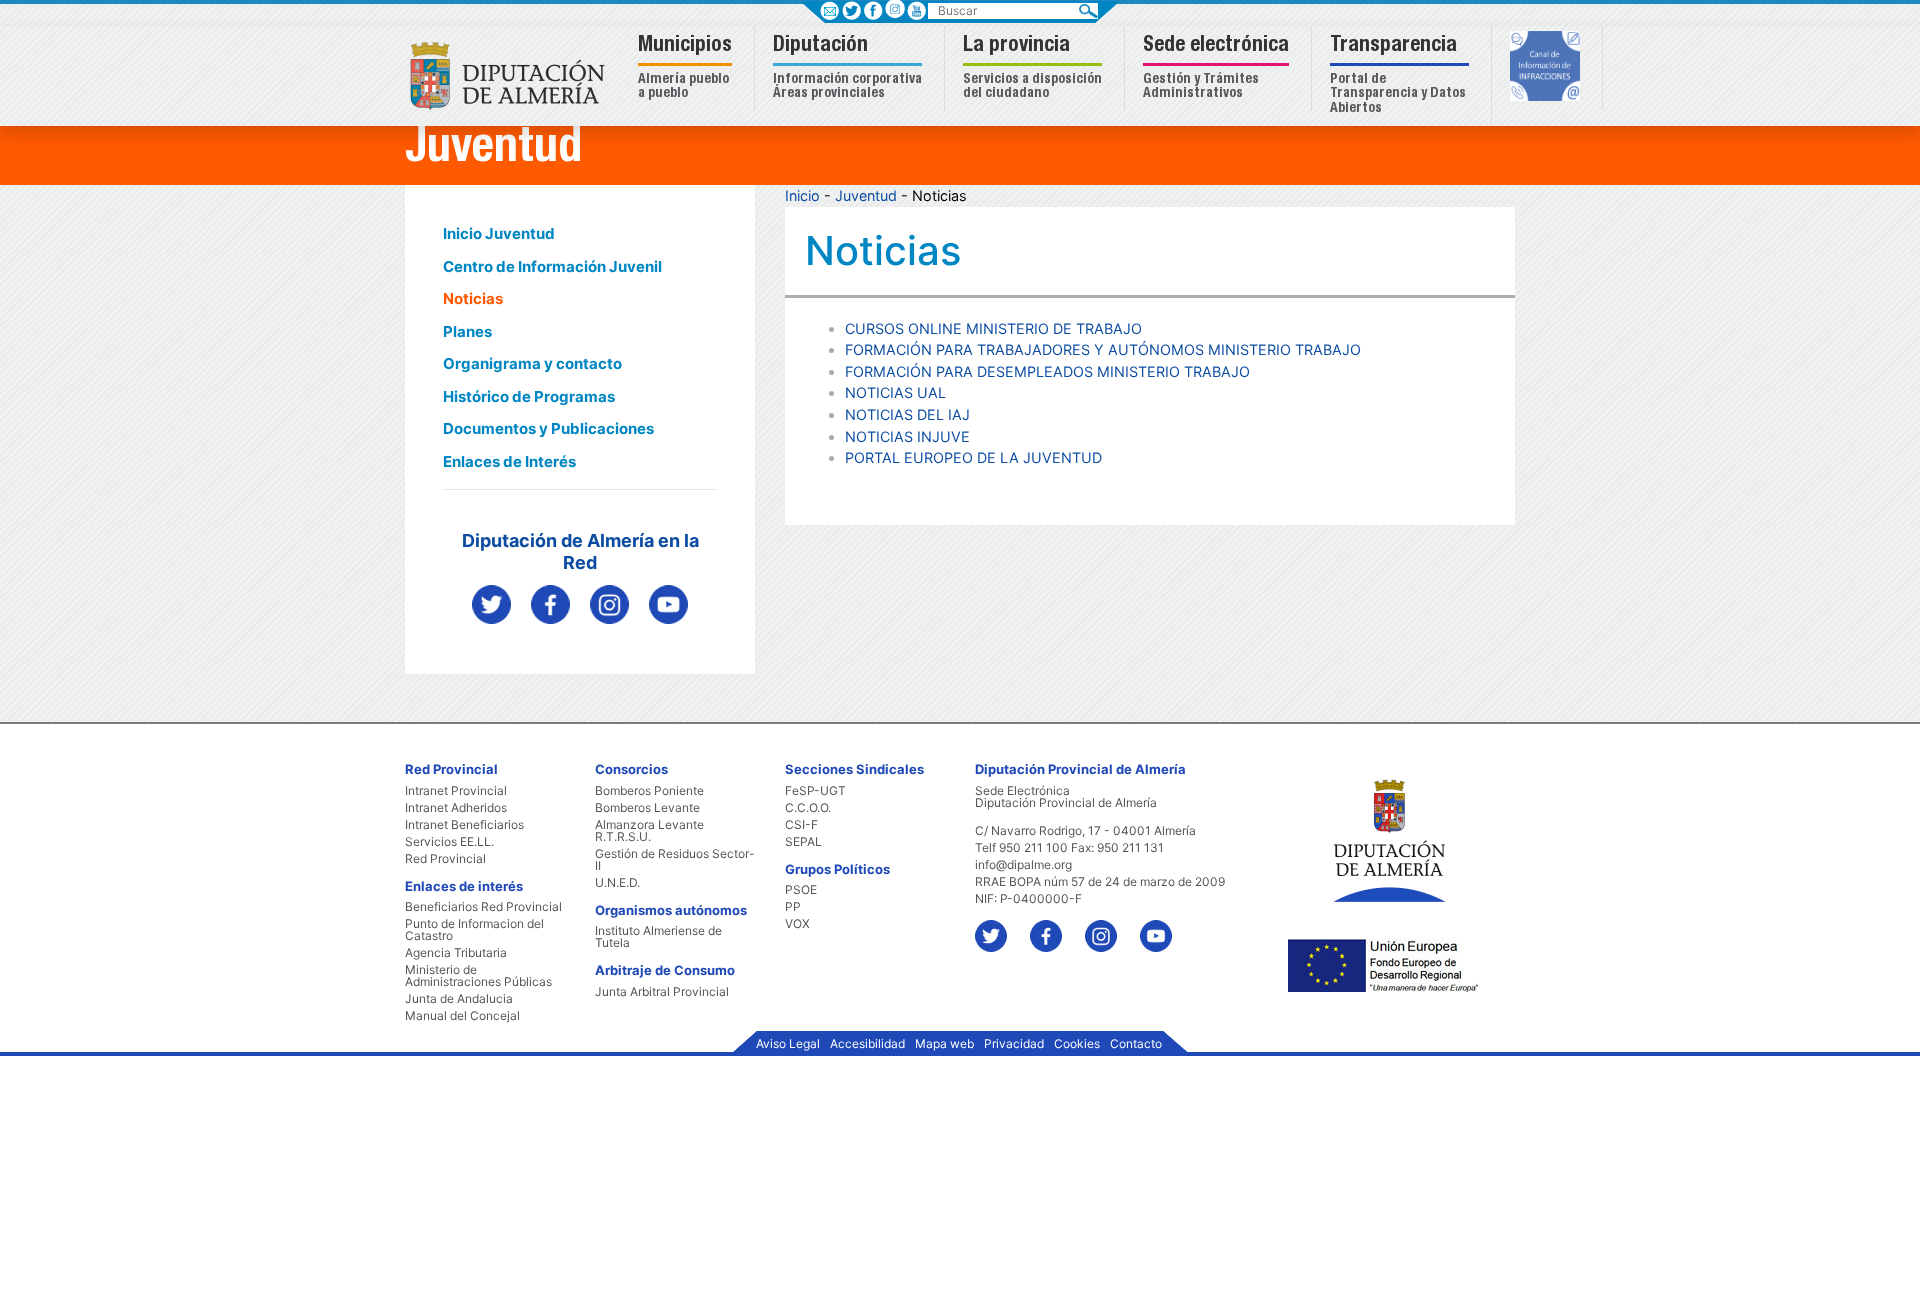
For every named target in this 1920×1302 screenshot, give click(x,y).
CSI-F (801, 825)
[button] (687, 68)
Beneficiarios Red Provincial (483, 907)
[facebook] (1055, 926)
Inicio (802, 195)
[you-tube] (1165, 926)
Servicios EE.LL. (449, 842)
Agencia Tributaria (456, 953)
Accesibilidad (867, 1044)
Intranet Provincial (456, 791)
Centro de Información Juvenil (552, 266)
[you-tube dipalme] (668, 603)
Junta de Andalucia (459, 999)
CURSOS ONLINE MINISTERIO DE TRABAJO (993, 328)
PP (793, 907)
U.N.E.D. (617, 883)
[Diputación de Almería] (512, 74)
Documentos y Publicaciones (548, 428)
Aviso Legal (788, 1044)
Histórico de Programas (529, 396)
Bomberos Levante (647, 808)
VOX (797, 924)
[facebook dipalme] (550, 603)
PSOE (801, 890)
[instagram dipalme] (609, 603)
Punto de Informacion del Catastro (474, 930)
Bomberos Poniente (649, 791)
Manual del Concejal (462, 1016)
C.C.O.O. (808, 808)
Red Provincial (445, 859)
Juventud (866, 195)
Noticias (473, 298)
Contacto (1136, 1044)
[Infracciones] (1547, 68)
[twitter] (1000, 926)
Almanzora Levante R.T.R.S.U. (649, 831)
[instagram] (894, 8)
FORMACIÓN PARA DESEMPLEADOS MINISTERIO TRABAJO (1047, 371)
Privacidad (1014, 1044)
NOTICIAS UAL (895, 392)
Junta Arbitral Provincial (662, 992)
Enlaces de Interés (509, 461)
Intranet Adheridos (456, 808)
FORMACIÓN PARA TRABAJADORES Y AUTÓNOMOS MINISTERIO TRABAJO (1103, 349)
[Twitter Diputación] (491, 603)
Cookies (1077, 1044)
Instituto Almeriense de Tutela (658, 937)
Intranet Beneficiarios (464, 825)
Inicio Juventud (499, 233)
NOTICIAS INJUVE (907, 436)
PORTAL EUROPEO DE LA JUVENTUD (973, 457)
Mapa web (944, 1044)
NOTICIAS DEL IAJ (907, 414)
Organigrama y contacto (532, 363)
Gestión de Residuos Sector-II (675, 860)
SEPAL (803, 842)
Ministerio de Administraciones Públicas (478, 976)
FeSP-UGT (815, 791)
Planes (467, 331)
